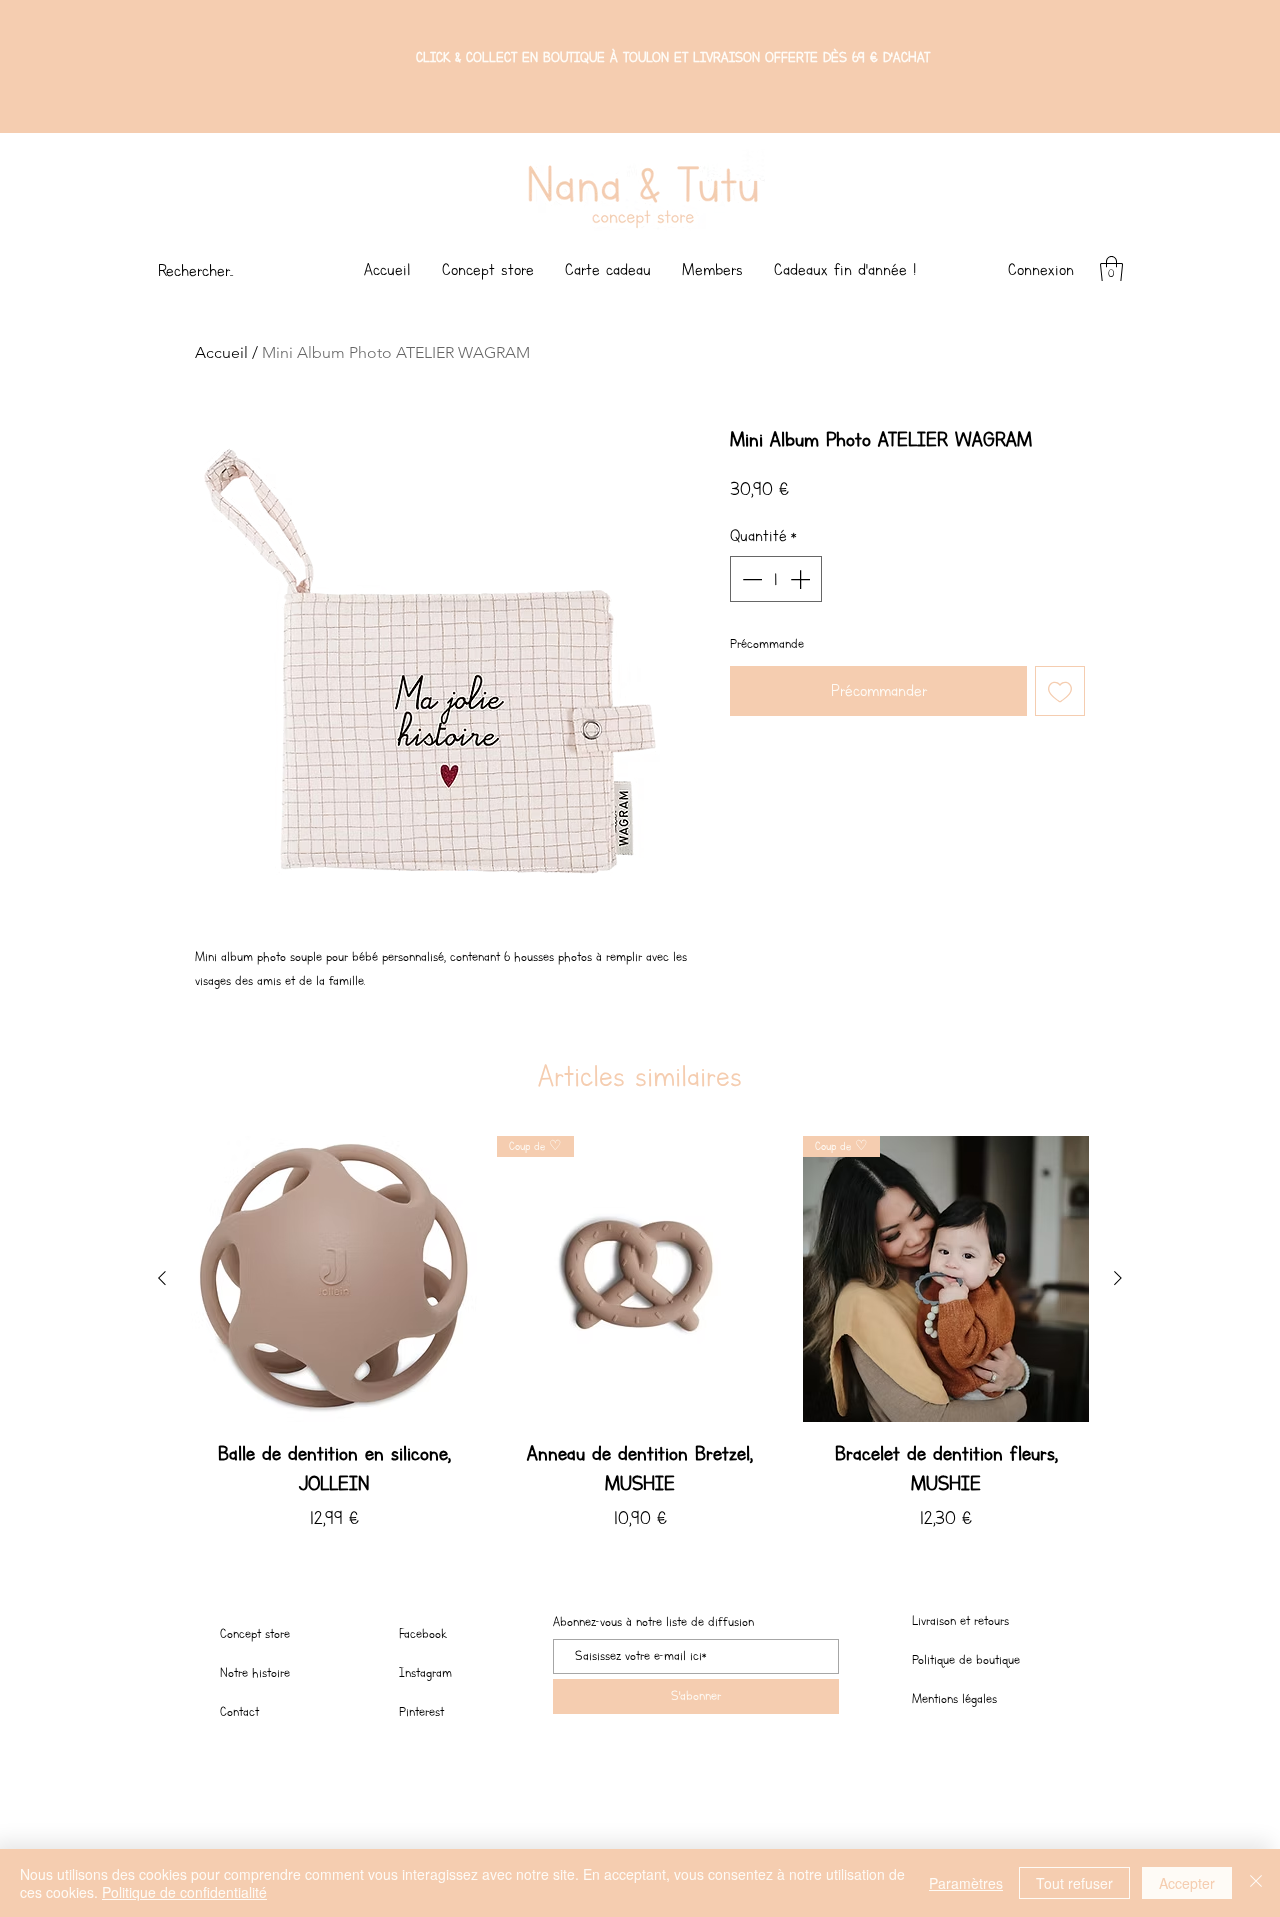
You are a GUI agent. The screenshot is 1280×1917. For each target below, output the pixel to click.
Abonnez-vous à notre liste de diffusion (653, 1622)
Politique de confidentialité (184, 1892)
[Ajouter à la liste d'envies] (1060, 691)
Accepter (1187, 1883)
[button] (1111, 269)
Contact (239, 1711)
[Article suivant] (1118, 1278)
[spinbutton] (776, 579)
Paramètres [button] (966, 1883)
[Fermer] (1256, 1883)
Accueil (221, 352)
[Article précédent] (162, 1278)
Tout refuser (1074, 1883)
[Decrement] (750, 579)
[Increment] (802, 579)
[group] (640, 1343)
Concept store (255, 1633)
